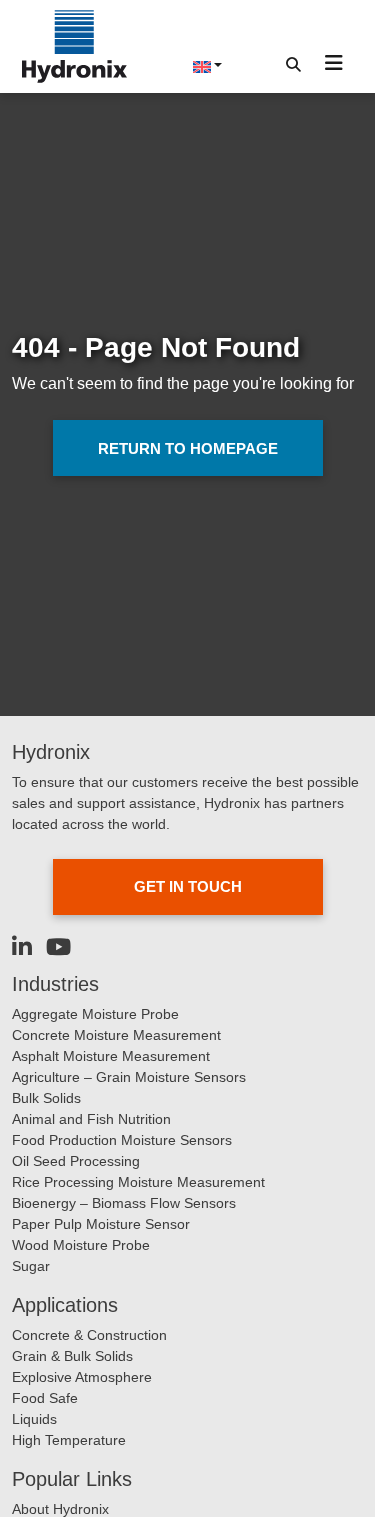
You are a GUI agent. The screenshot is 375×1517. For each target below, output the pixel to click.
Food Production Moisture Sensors (122, 1140)
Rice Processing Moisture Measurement (138, 1182)
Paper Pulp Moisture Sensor (101, 1224)
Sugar (31, 1266)
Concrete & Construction (89, 1335)
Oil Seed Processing (76, 1161)
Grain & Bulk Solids (72, 1356)
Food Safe (45, 1398)
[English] (208, 64)
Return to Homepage (188, 448)
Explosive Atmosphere (82, 1377)
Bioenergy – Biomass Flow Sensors (124, 1203)
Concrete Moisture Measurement (116, 1035)
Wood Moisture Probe (81, 1245)
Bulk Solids (46, 1098)
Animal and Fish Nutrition (91, 1119)
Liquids (34, 1419)
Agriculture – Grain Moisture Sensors (129, 1077)
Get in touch (188, 886)
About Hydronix (60, 1509)
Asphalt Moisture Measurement (111, 1056)
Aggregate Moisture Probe (95, 1014)
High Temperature (69, 1440)
